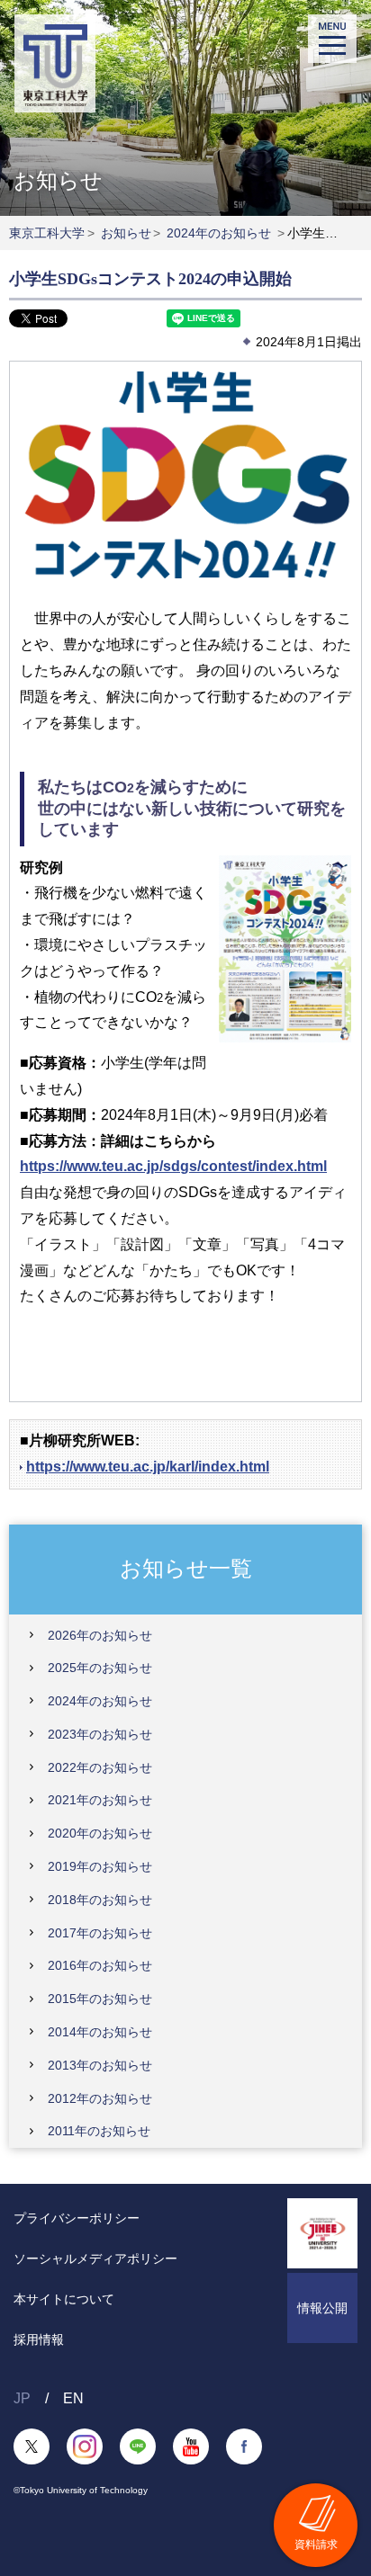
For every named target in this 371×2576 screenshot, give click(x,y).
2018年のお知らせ (100, 1900)
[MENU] (332, 39)
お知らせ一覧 (186, 1568)
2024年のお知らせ (219, 233)
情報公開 (322, 2308)
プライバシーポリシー (77, 2218)
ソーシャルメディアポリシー (95, 2258)
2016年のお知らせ (100, 1965)
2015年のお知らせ (100, 1999)
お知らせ (126, 233)
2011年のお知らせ (99, 2131)
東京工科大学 (47, 233)
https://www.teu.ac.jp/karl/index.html (148, 1467)
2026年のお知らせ (100, 1635)
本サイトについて (64, 2299)
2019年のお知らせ (100, 1866)
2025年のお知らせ (100, 1668)
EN (73, 2398)
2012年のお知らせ (100, 2098)
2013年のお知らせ (100, 2065)
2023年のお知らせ (100, 1734)
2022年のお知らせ (100, 1767)
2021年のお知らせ (100, 1800)
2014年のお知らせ (100, 2032)
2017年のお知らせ (100, 1933)
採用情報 (39, 2339)
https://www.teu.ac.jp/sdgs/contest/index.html (173, 1166)
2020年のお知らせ (100, 1833)
